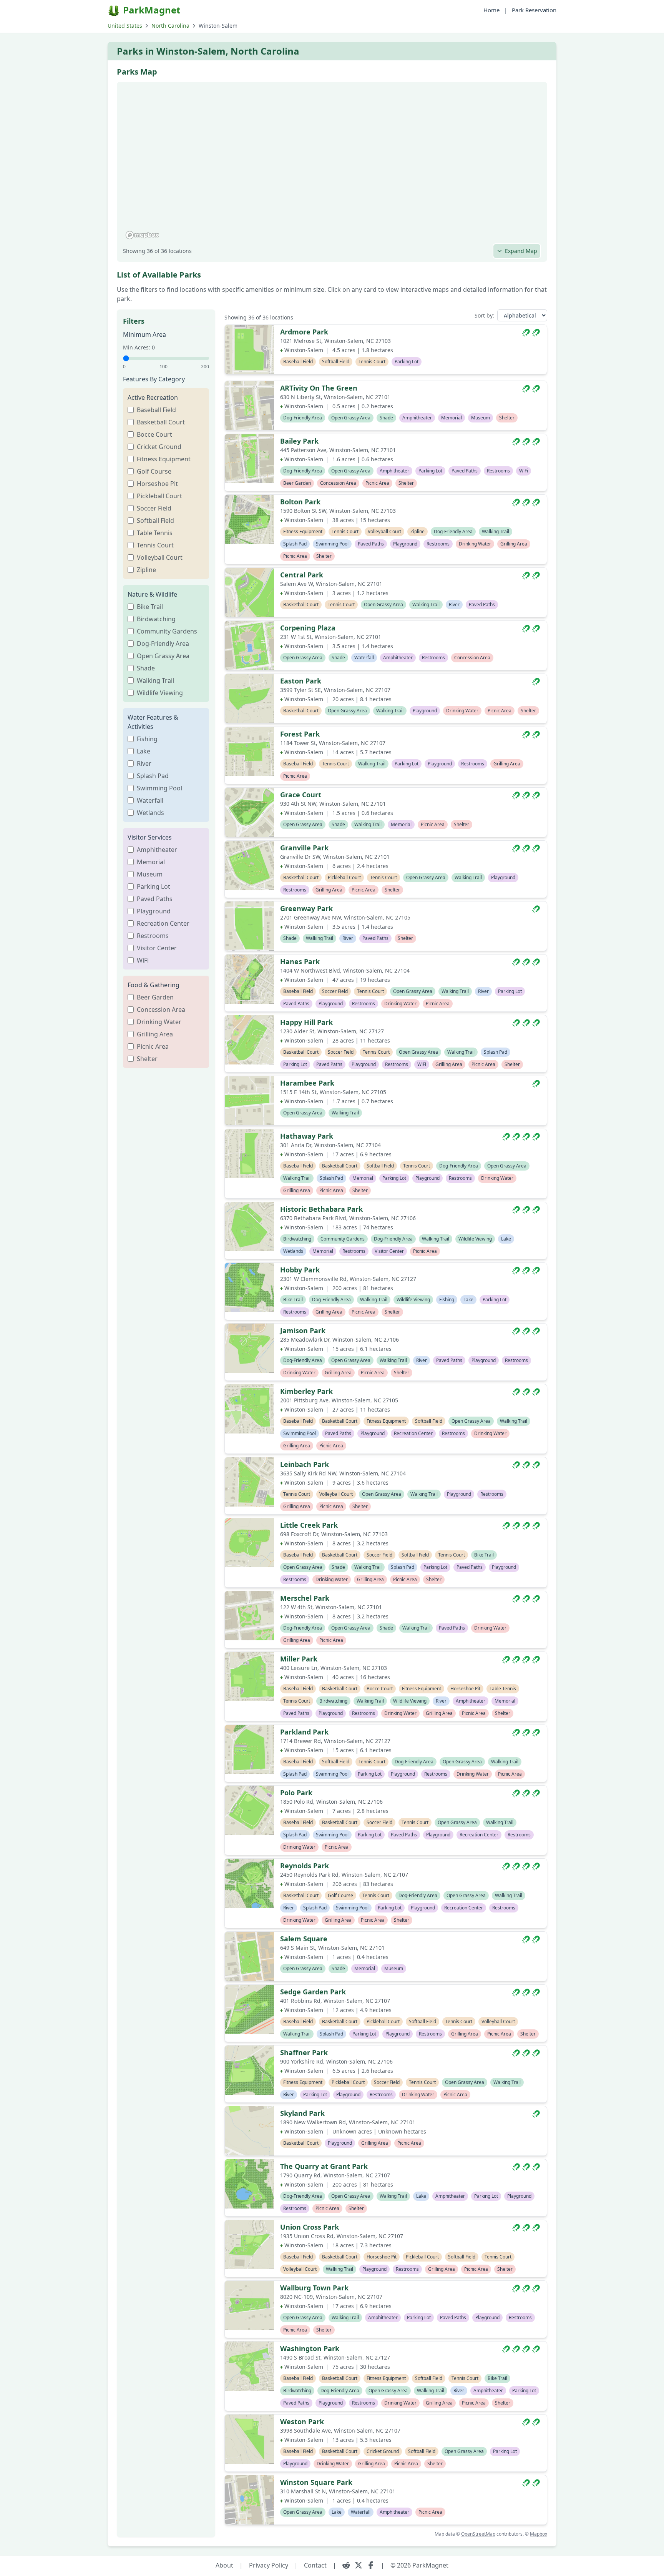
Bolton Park (300, 502)
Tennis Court (155, 545)
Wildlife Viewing (160, 693)
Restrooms (153, 936)
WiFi (143, 960)
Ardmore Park (304, 332)
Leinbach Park (305, 1464)
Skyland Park (302, 2113)
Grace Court (301, 795)
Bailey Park (299, 441)
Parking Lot (154, 886)
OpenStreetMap (478, 2534)
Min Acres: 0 (139, 347)
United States (125, 26)
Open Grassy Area (163, 656)
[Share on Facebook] (371, 2565)
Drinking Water (159, 1022)
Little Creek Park (309, 1525)
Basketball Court (161, 422)
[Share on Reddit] (346, 2565)
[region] (332, 165)
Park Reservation (534, 10)
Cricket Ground (159, 447)
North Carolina (170, 26)
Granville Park (304, 848)
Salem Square (304, 1939)
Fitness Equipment (164, 459)
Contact (315, 2565)
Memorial (151, 862)
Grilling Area (155, 1034)
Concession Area (161, 1009)
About (224, 2565)
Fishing (147, 739)
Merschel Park (305, 1598)
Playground (154, 911)
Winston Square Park (316, 2482)
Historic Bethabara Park (321, 1209)
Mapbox (539, 2534)
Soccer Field (154, 508)
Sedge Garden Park (313, 1992)
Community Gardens (167, 631)
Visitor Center (157, 948)
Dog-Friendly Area (163, 644)
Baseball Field (156, 410)
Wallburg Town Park (314, 2288)
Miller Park (299, 1659)
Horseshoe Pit (157, 484)
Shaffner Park (304, 2052)
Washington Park (310, 2348)
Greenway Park (306, 908)
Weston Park (302, 2421)
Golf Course (154, 471)
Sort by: (484, 315)
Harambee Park (307, 1083)
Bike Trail (150, 607)
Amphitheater (157, 850)
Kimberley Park (306, 1391)
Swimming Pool (159, 788)
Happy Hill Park (306, 1022)
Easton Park (301, 681)
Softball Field (155, 521)
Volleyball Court (160, 557)
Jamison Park (303, 1330)
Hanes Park (300, 961)
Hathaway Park (307, 1136)
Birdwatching (156, 619)
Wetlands (150, 813)
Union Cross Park (310, 2227)
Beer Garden (155, 997)
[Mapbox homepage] (142, 235)
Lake (144, 751)
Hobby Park (300, 1270)
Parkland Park (304, 1732)
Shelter (147, 1059)
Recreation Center (163, 923)
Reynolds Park (305, 1866)
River (144, 763)
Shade (146, 668)
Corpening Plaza (308, 628)
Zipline (146, 570)
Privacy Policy (269, 2565)
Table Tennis (155, 533)
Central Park (302, 575)
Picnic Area (153, 1046)
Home (491, 10)
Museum (150, 874)
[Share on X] (359, 2565)
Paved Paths (155, 899)
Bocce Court (154, 434)
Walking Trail (155, 680)
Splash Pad (153, 776)
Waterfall (150, 800)
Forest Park (300, 734)
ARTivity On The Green (319, 388)
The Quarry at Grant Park (324, 2166)
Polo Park (296, 1793)
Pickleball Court (159, 496)
